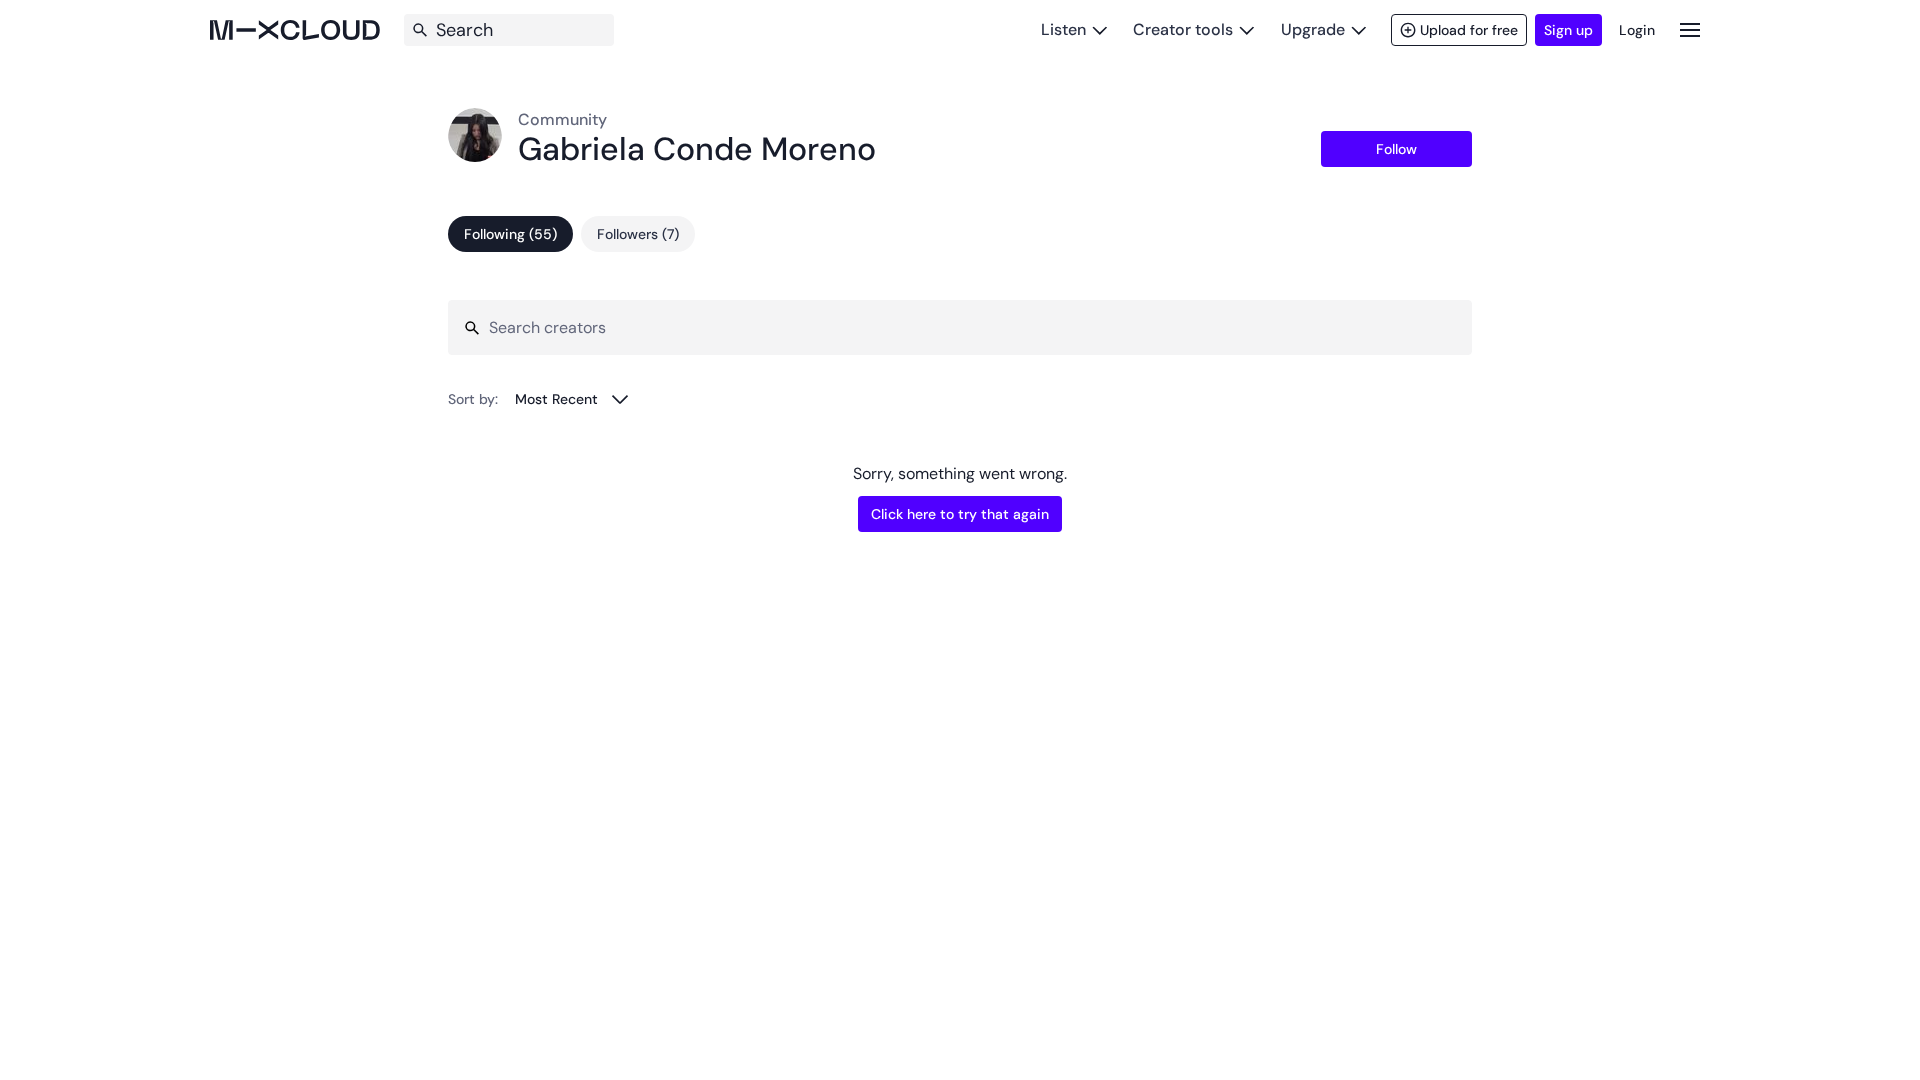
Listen (1063, 29)
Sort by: (473, 399)
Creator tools (1183, 29)
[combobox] (572, 399)
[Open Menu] (1690, 29)
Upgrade (1313, 29)
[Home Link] (295, 30)
